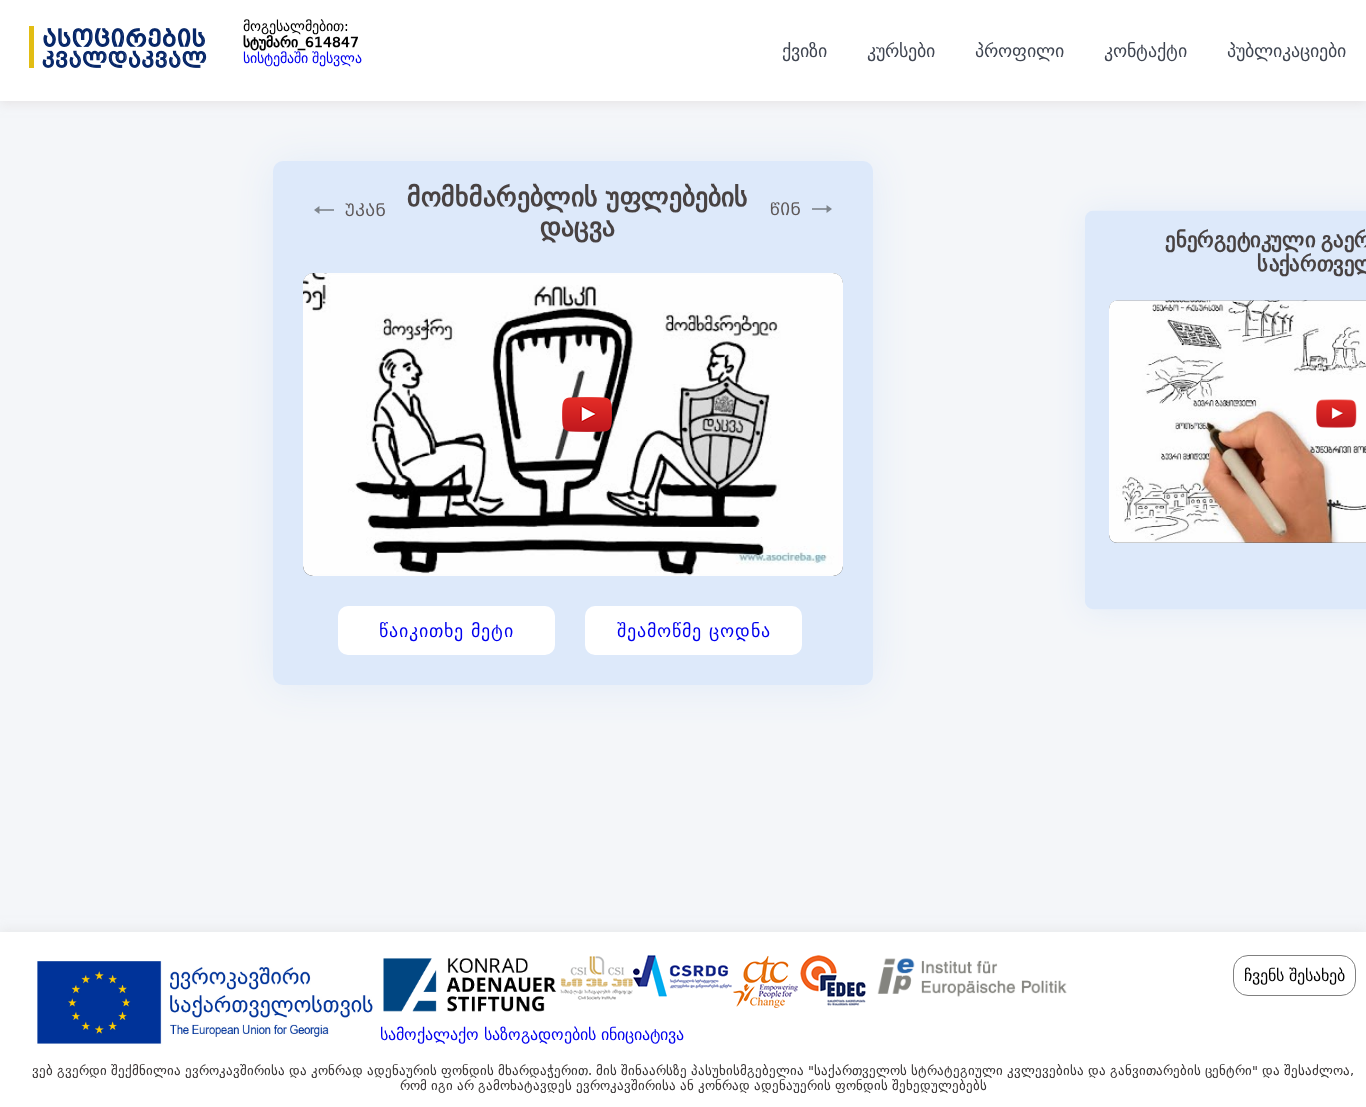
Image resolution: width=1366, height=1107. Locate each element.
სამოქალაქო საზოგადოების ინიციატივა (532, 1034)
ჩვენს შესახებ (1294, 975)
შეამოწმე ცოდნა (694, 630)
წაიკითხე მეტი (446, 630)
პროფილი (1019, 50)
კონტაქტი (1145, 50)
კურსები (901, 50)
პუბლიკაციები (1286, 50)
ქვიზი (804, 50)
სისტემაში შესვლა (302, 58)
